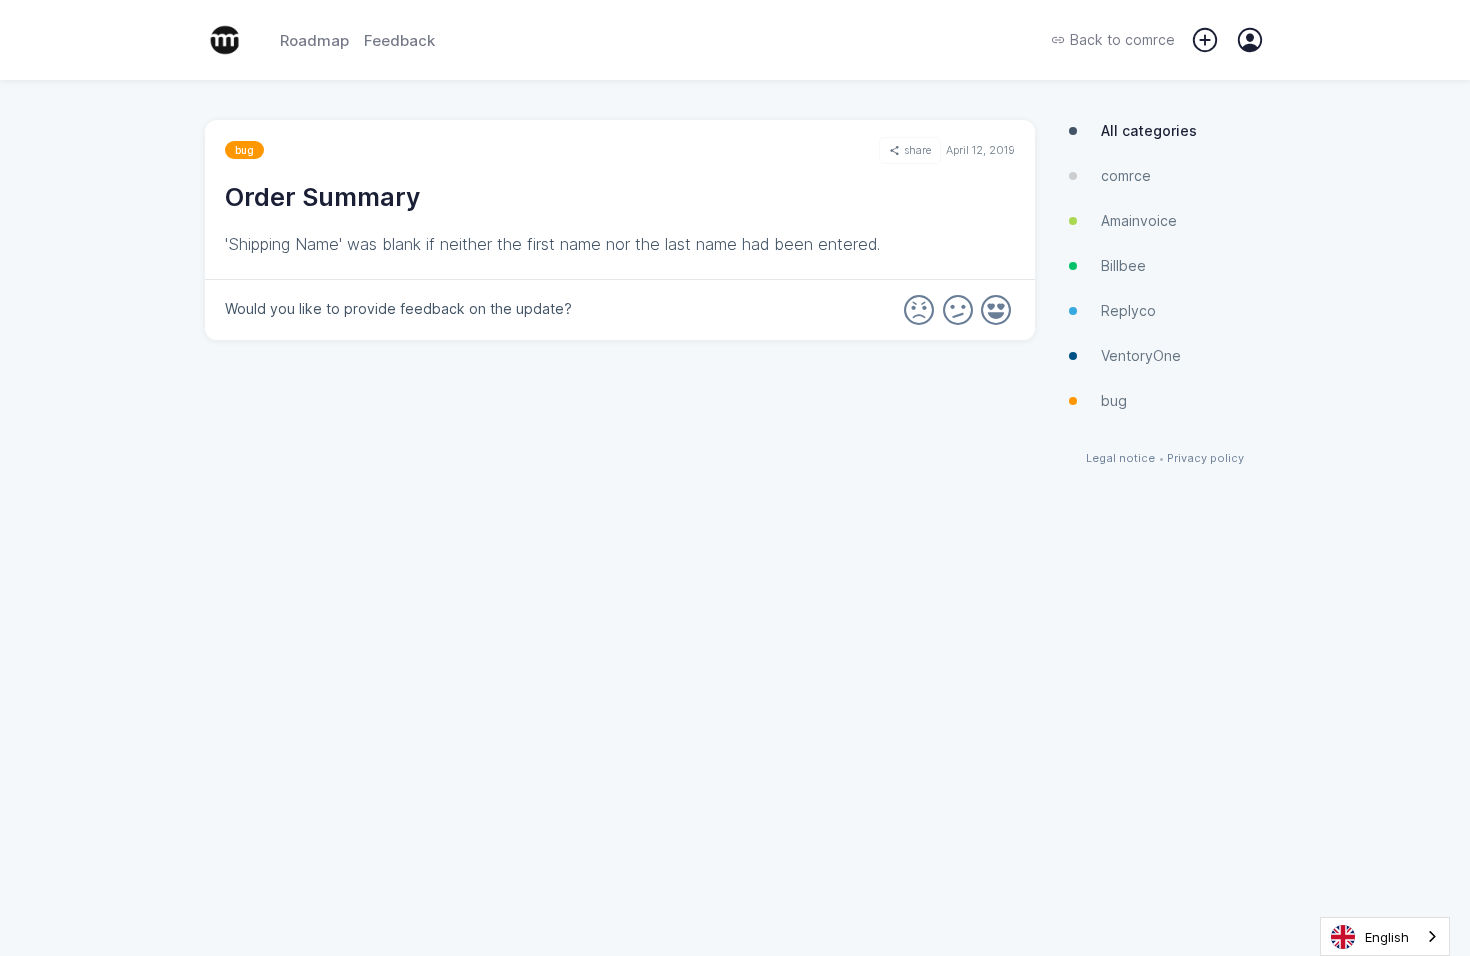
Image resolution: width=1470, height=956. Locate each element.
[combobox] (1385, 936)
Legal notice (1120, 458)
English (1387, 937)
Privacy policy (1205, 458)
